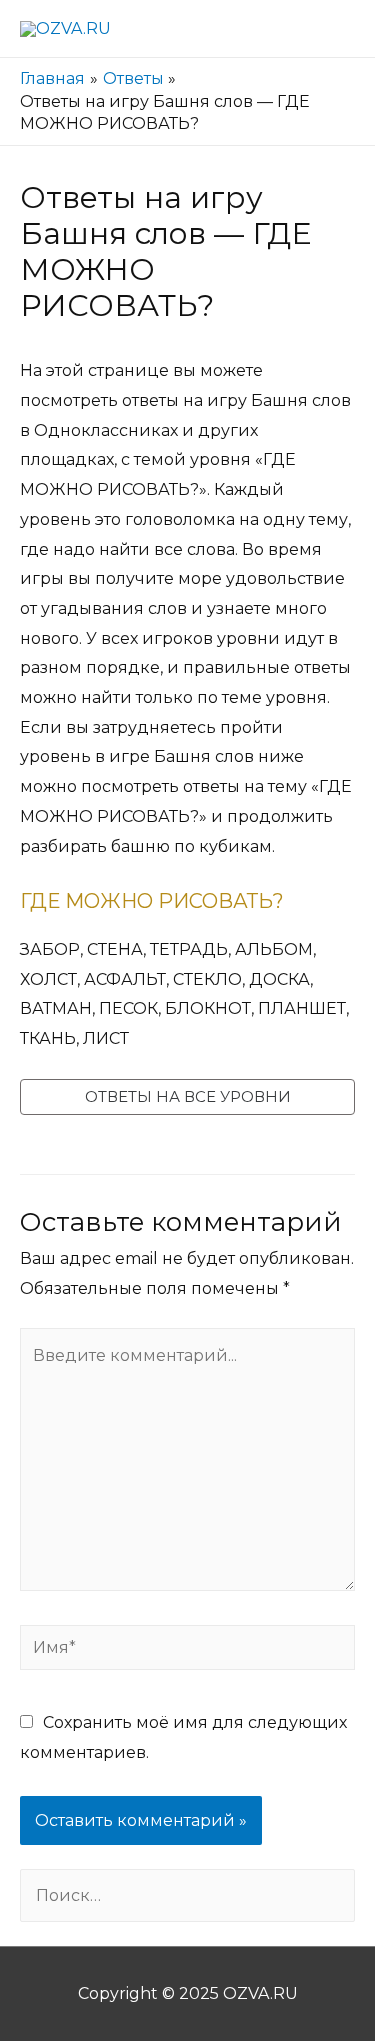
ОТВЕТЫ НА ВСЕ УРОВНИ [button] (188, 1096)
